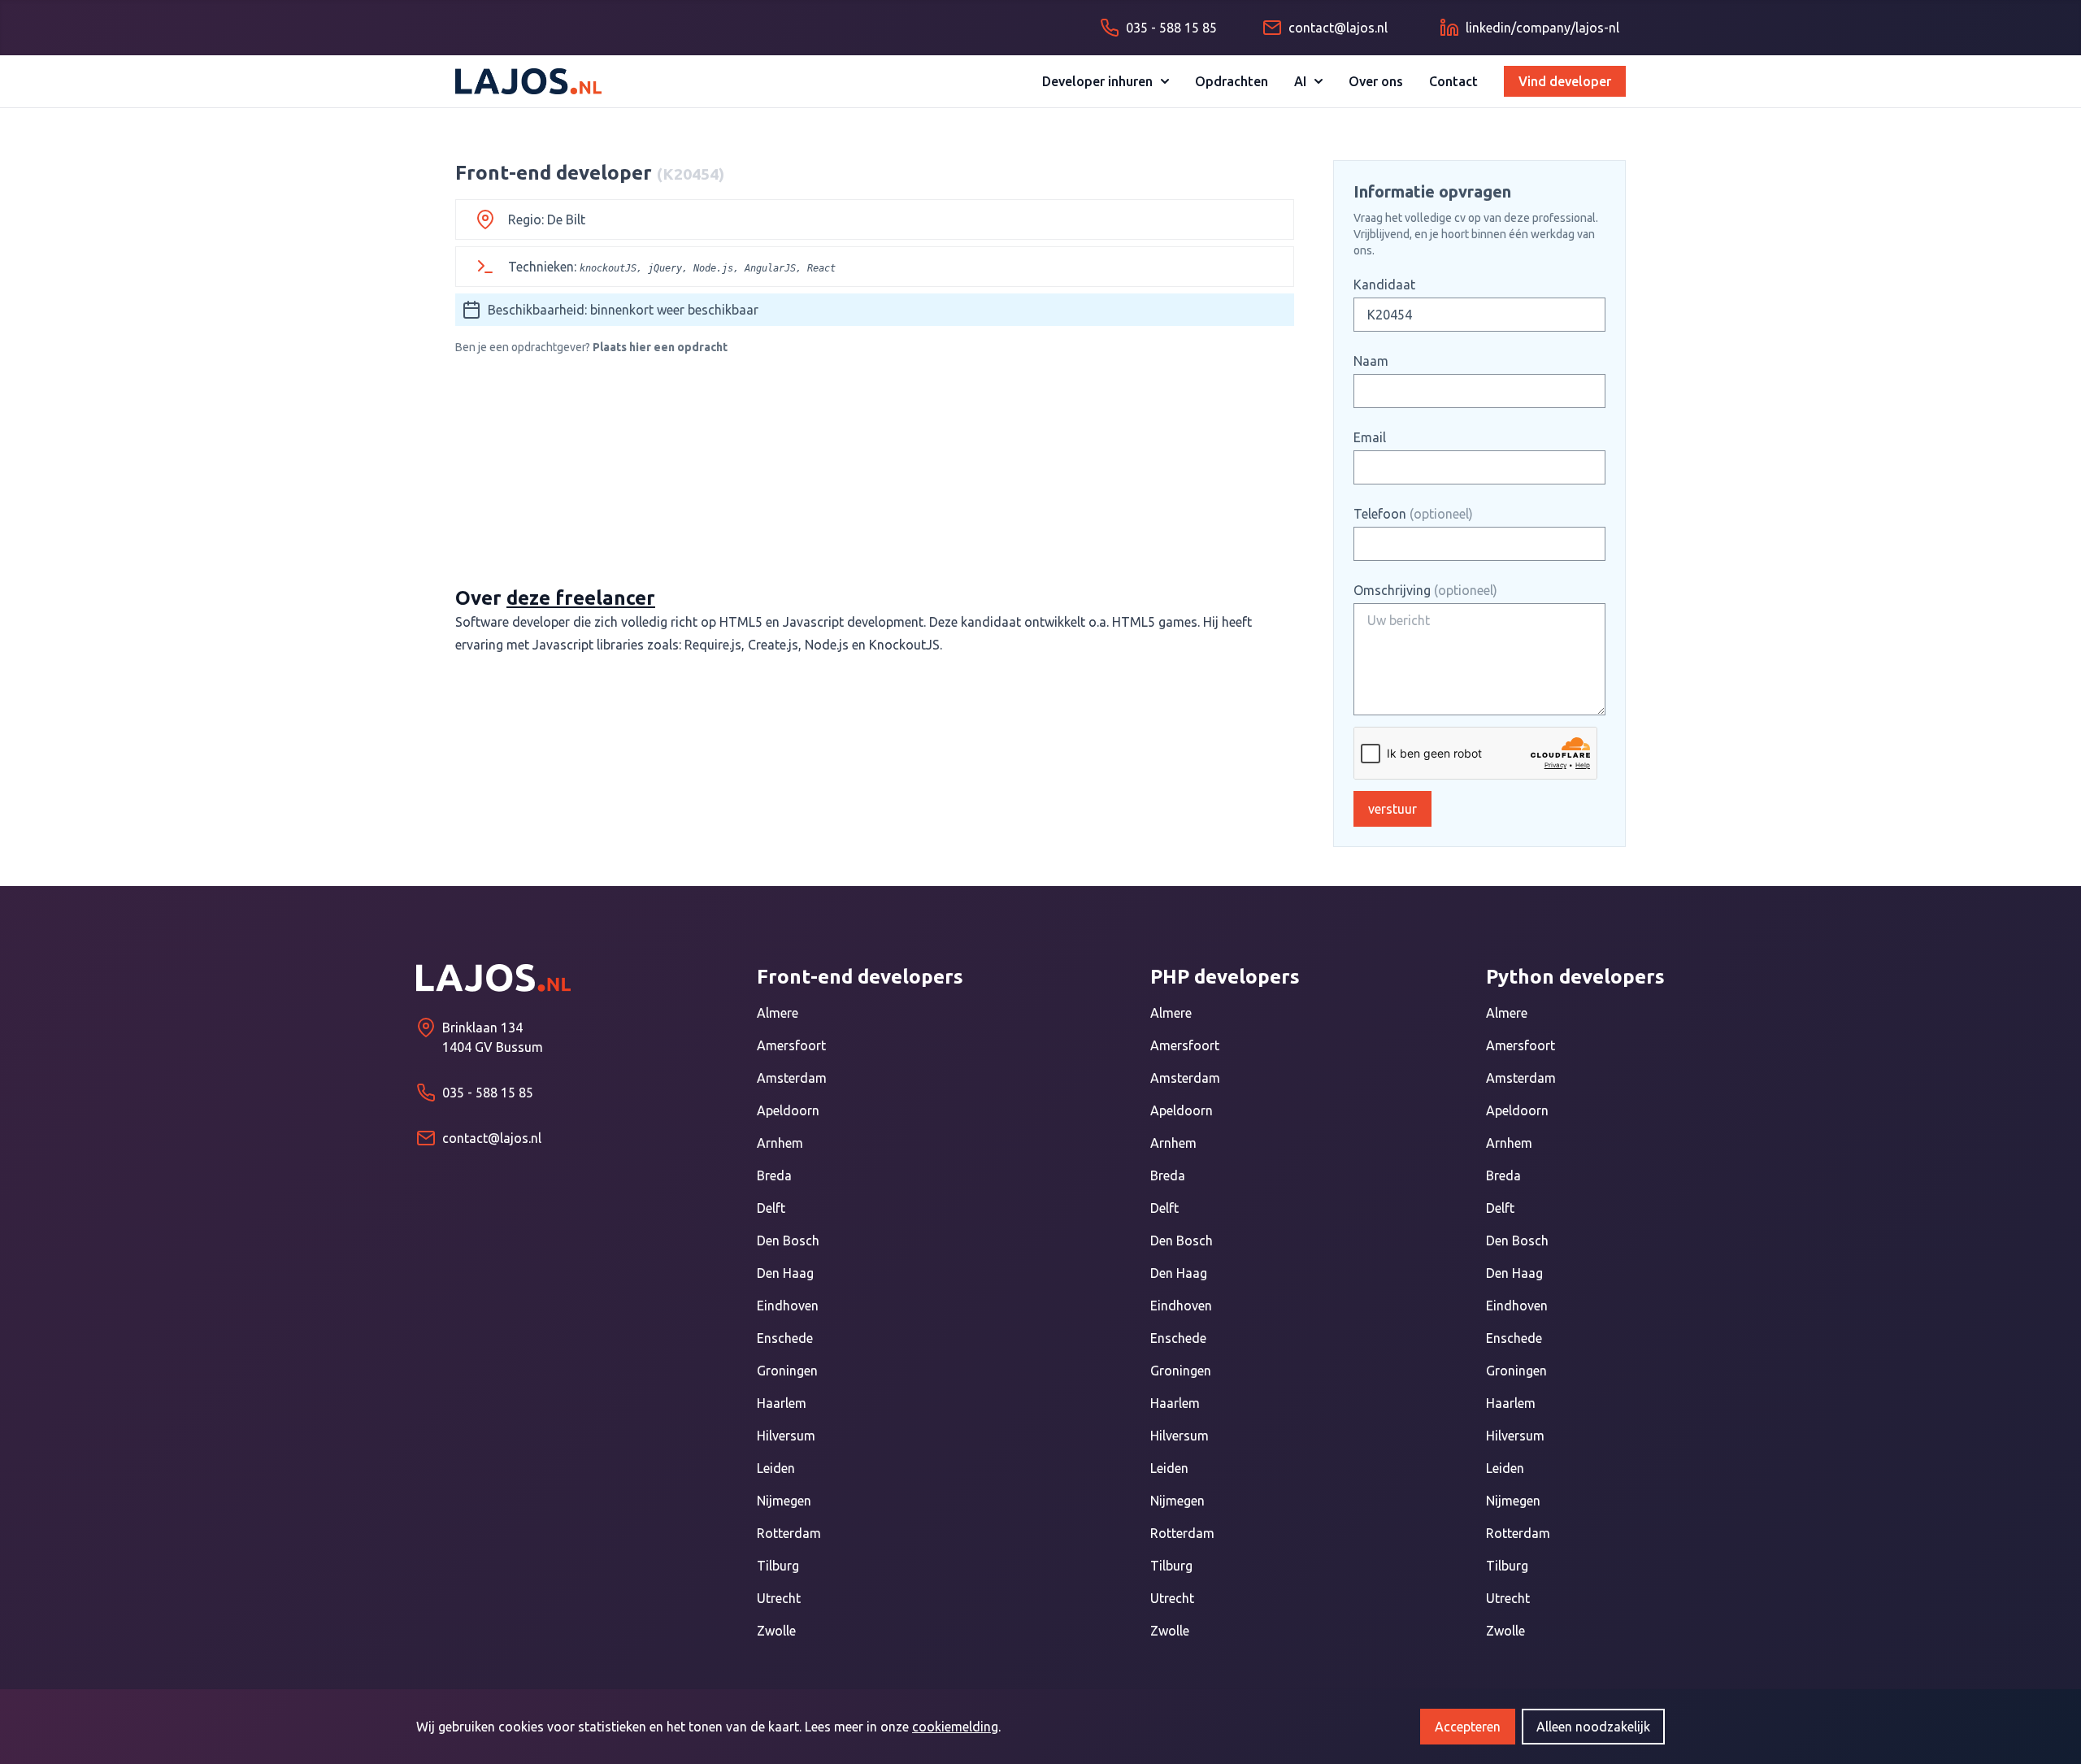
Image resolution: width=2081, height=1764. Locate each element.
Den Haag (785, 1273)
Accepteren (1468, 1727)
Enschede (785, 1338)
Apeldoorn (788, 1110)
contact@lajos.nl (492, 1138)
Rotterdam (789, 1533)
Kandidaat (1384, 285)
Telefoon (1413, 514)
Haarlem (782, 1403)
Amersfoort (791, 1045)
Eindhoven (788, 1306)
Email (1370, 437)
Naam (1371, 361)
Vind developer (1565, 81)
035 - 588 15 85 (488, 1093)
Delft (771, 1208)
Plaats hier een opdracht (660, 347)
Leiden (776, 1468)
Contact (1453, 81)
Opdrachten (1232, 81)
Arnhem (780, 1143)
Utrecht (779, 1598)
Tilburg (778, 1566)
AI (1300, 81)
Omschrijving (1425, 590)
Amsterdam (792, 1078)
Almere (778, 1013)
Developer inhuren (1097, 81)
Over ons (1376, 81)
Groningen (787, 1371)
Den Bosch (788, 1240)
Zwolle (776, 1631)
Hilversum (786, 1436)
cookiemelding (955, 1727)
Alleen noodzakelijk (1593, 1727)
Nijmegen (784, 1501)
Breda (774, 1175)
